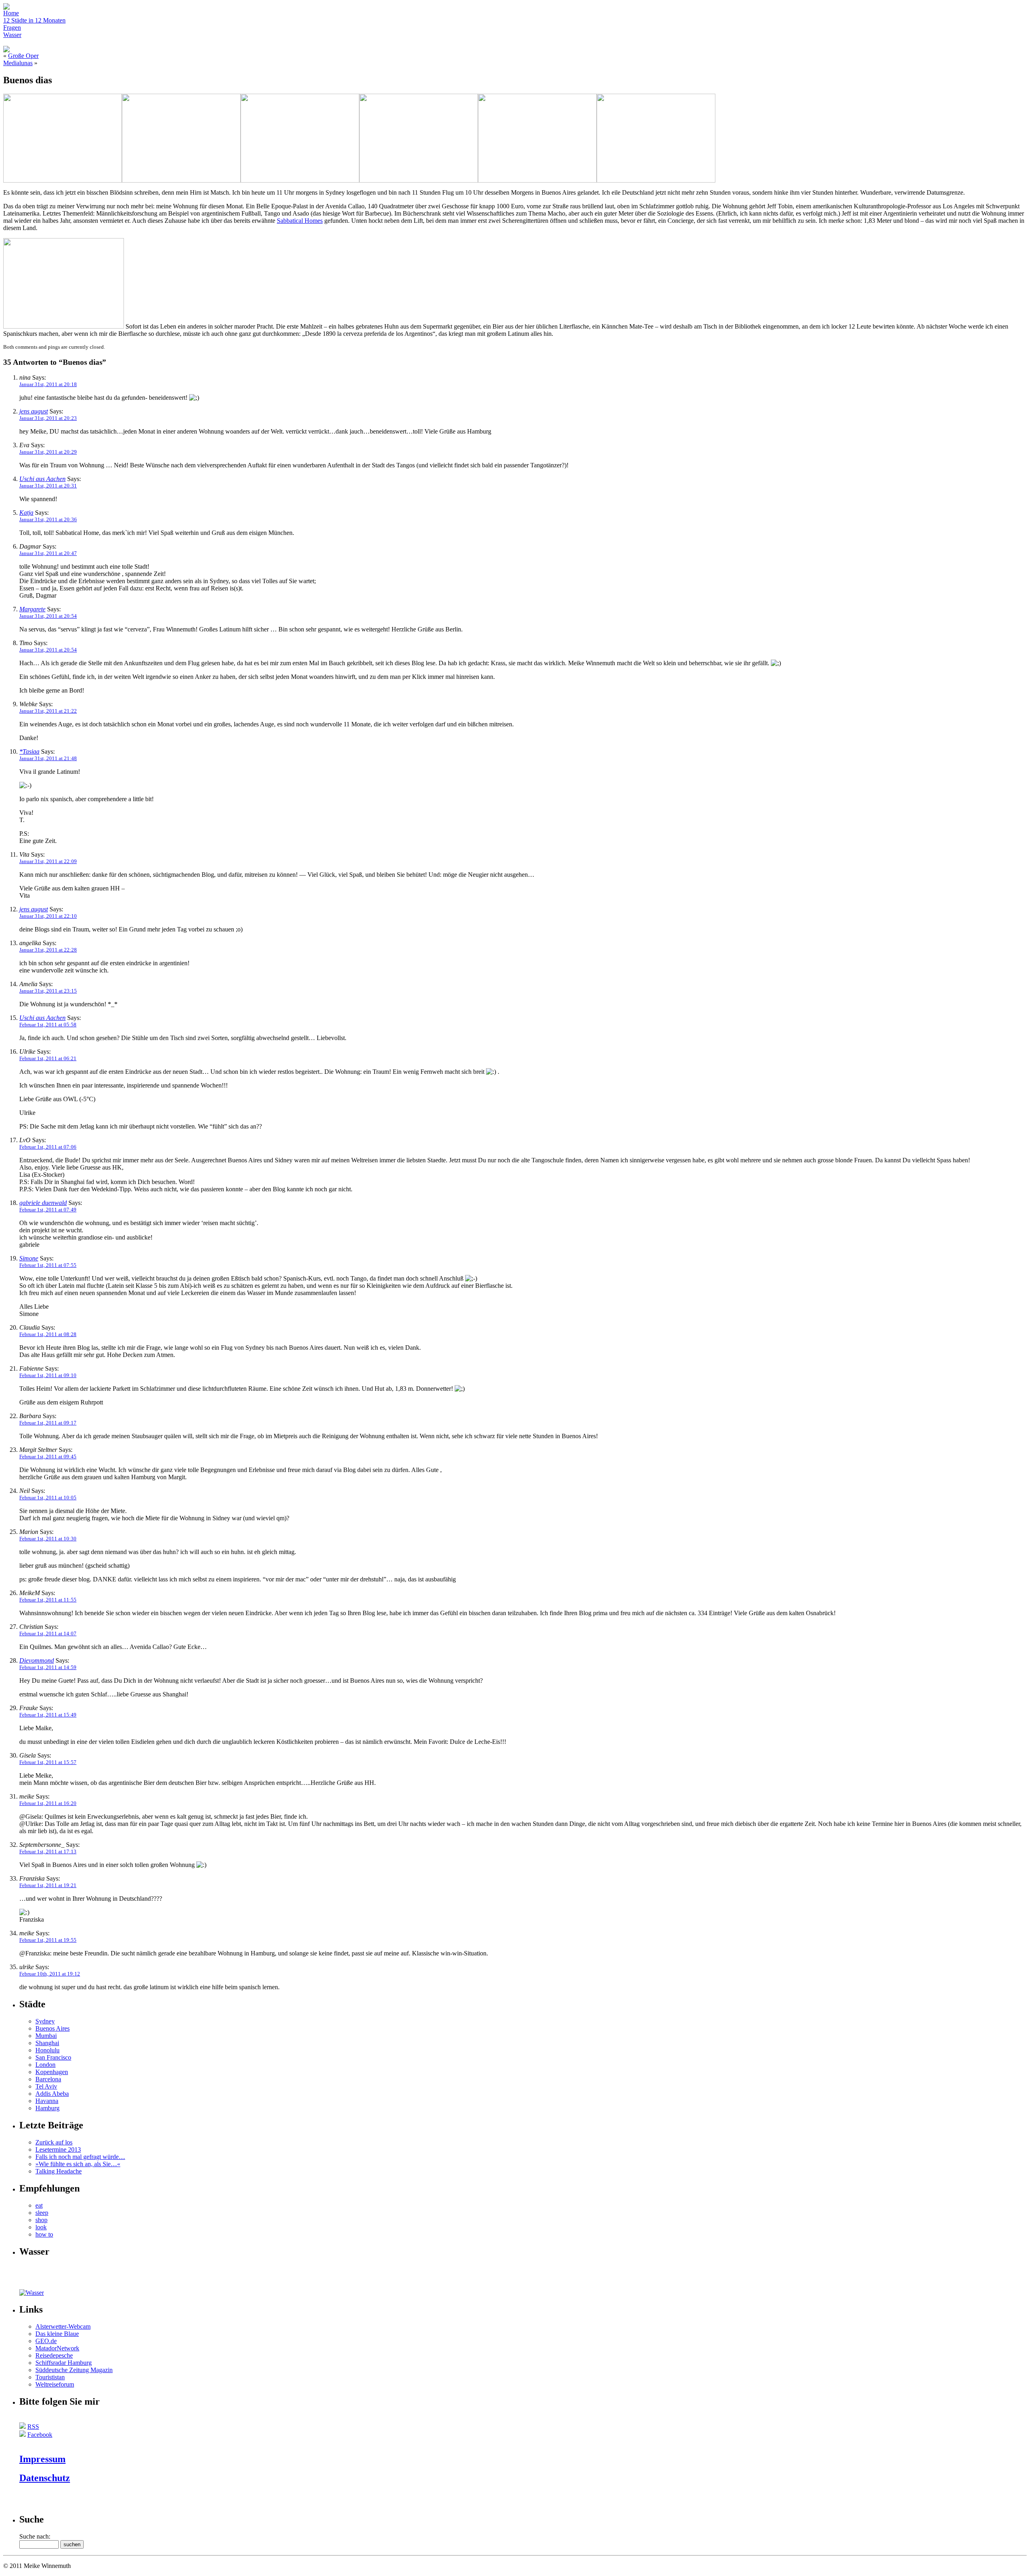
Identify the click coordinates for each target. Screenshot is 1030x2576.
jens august (34, 411)
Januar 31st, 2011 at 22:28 (48, 950)
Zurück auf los (54, 2142)
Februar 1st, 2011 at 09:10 (48, 1375)
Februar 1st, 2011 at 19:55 (48, 1940)
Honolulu (47, 2050)
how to (44, 2234)
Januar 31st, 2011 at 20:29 (48, 452)
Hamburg (47, 2108)
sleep (42, 2213)
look (41, 2227)
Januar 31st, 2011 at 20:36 (48, 519)
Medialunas (18, 63)
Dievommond (37, 1660)
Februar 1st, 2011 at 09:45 (48, 1457)
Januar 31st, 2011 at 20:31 (48, 486)
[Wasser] (32, 2293)
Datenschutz (45, 2478)
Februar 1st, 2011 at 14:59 (48, 1667)
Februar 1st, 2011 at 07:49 (48, 1210)
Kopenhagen (52, 2072)
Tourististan (50, 2377)
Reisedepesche (54, 2355)
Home (11, 13)
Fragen (12, 28)
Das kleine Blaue (57, 2334)
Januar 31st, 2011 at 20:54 (48, 616)
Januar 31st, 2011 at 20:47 (48, 553)
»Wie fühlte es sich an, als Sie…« (78, 2164)
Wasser (12, 35)
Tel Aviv (46, 2086)
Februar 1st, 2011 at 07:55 (48, 1265)
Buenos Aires (53, 2028)
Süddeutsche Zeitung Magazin (74, 2370)
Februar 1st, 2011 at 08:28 (48, 1334)
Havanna (47, 2101)
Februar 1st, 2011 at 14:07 (48, 1633)
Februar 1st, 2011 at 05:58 (48, 1025)
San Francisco (53, 2057)
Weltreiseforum (55, 2384)
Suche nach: (35, 2536)
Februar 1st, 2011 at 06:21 (48, 1058)
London (45, 2065)
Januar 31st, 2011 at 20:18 (48, 384)
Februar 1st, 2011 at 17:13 (48, 1851)
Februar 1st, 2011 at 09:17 (48, 1423)
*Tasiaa (29, 751)
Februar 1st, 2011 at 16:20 (48, 1803)
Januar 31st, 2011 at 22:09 (48, 861)
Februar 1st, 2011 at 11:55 (48, 1600)
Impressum (42, 2459)
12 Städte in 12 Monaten (34, 20)
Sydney (45, 2021)
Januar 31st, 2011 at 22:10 (48, 916)
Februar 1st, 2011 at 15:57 (48, 1762)
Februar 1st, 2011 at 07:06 (48, 1147)
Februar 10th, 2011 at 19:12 (50, 1974)
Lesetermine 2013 (58, 2149)
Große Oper (23, 56)
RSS (33, 2427)
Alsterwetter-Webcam (63, 2326)
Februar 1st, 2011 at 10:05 (48, 1498)
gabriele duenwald (43, 1203)
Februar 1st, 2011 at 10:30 (48, 1539)
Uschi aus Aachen (42, 479)
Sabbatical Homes (300, 221)
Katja (26, 513)
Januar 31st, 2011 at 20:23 (48, 418)
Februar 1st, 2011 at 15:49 (48, 1715)
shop (41, 2220)
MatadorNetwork (57, 2348)
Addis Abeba (52, 2094)
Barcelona (48, 2079)
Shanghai (47, 2043)
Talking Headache (59, 2171)
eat (39, 2205)
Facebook (40, 2435)
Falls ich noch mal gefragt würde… (80, 2157)
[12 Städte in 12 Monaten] (35, 2287)
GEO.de (46, 2341)
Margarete (32, 609)
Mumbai (46, 2036)
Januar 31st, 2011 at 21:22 (48, 711)
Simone (29, 1258)
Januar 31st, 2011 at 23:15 (48, 991)
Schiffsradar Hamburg (64, 2363)
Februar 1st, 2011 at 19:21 (48, 1885)
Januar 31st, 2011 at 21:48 (48, 758)
